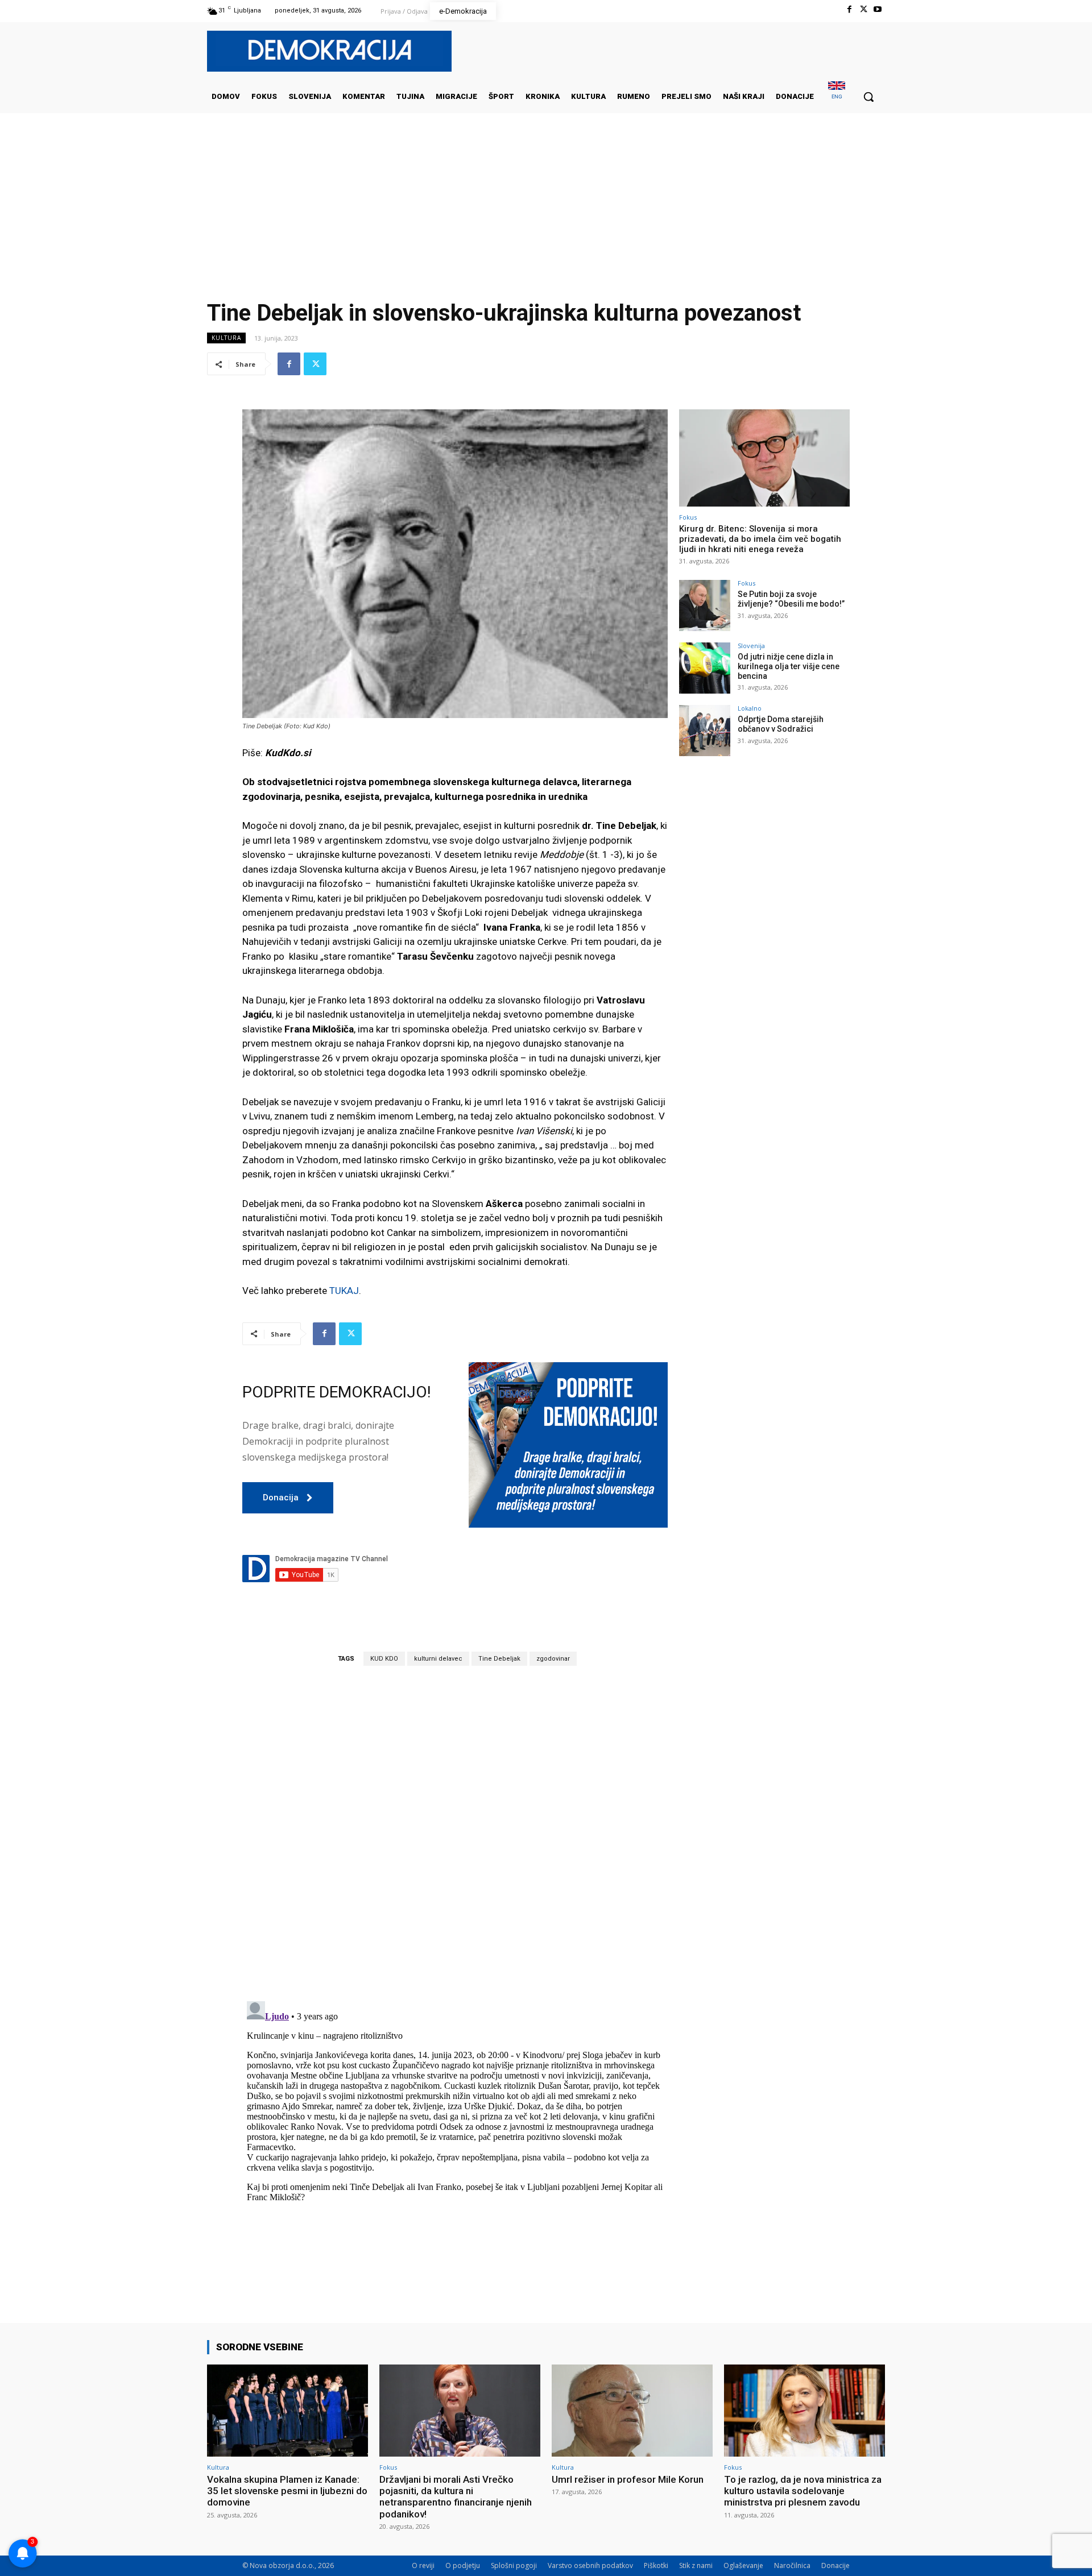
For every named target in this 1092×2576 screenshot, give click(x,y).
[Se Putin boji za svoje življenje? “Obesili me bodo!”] (705, 605)
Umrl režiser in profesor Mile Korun (628, 2479)
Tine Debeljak (499, 1659)
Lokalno (750, 708)
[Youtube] (878, 9)
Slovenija (751, 646)
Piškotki (656, 2565)
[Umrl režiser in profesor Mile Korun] (632, 2410)
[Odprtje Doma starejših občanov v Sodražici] (705, 731)
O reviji (423, 2565)
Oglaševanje (743, 2565)
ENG (837, 96)
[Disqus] (455, 1833)
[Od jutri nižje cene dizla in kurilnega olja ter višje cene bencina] (705, 668)
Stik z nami (696, 2565)
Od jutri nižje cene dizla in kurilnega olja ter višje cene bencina (789, 666)
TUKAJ (344, 1291)
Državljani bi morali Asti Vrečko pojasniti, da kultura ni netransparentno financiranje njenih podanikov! (456, 2497)
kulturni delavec (438, 1659)
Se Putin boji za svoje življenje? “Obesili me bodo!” (791, 599)
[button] (868, 97)
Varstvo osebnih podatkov (590, 2565)
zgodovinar (553, 1659)
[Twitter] (864, 9)
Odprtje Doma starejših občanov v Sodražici (781, 724)
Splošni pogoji (514, 2565)
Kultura (226, 338)
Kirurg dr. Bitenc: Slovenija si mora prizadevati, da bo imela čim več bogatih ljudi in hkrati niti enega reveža (760, 539)
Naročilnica (792, 2565)
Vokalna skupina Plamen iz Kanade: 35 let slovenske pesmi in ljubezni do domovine (287, 2491)
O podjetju (463, 2565)
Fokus (688, 517)
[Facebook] (849, 9)
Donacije (835, 2565)
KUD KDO (384, 1659)
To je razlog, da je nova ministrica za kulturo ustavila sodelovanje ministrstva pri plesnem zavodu (803, 2491)
